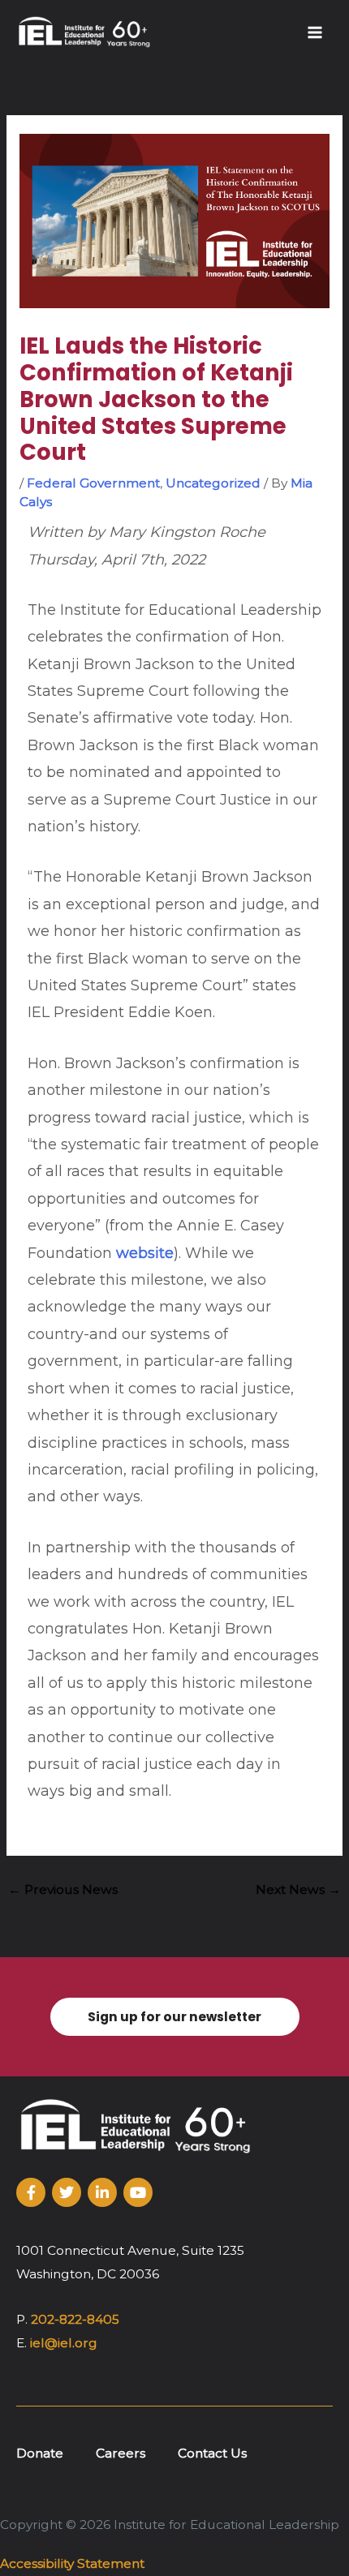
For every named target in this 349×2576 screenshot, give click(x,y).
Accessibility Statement (72, 2563)
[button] (174, 2017)
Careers (121, 2453)
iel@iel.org (64, 2343)
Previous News (63, 1889)
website (145, 1253)
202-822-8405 (75, 2319)
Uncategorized (213, 483)
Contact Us (212, 2453)
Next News (298, 1889)
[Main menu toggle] (315, 32)
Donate (40, 2453)
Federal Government (93, 483)
